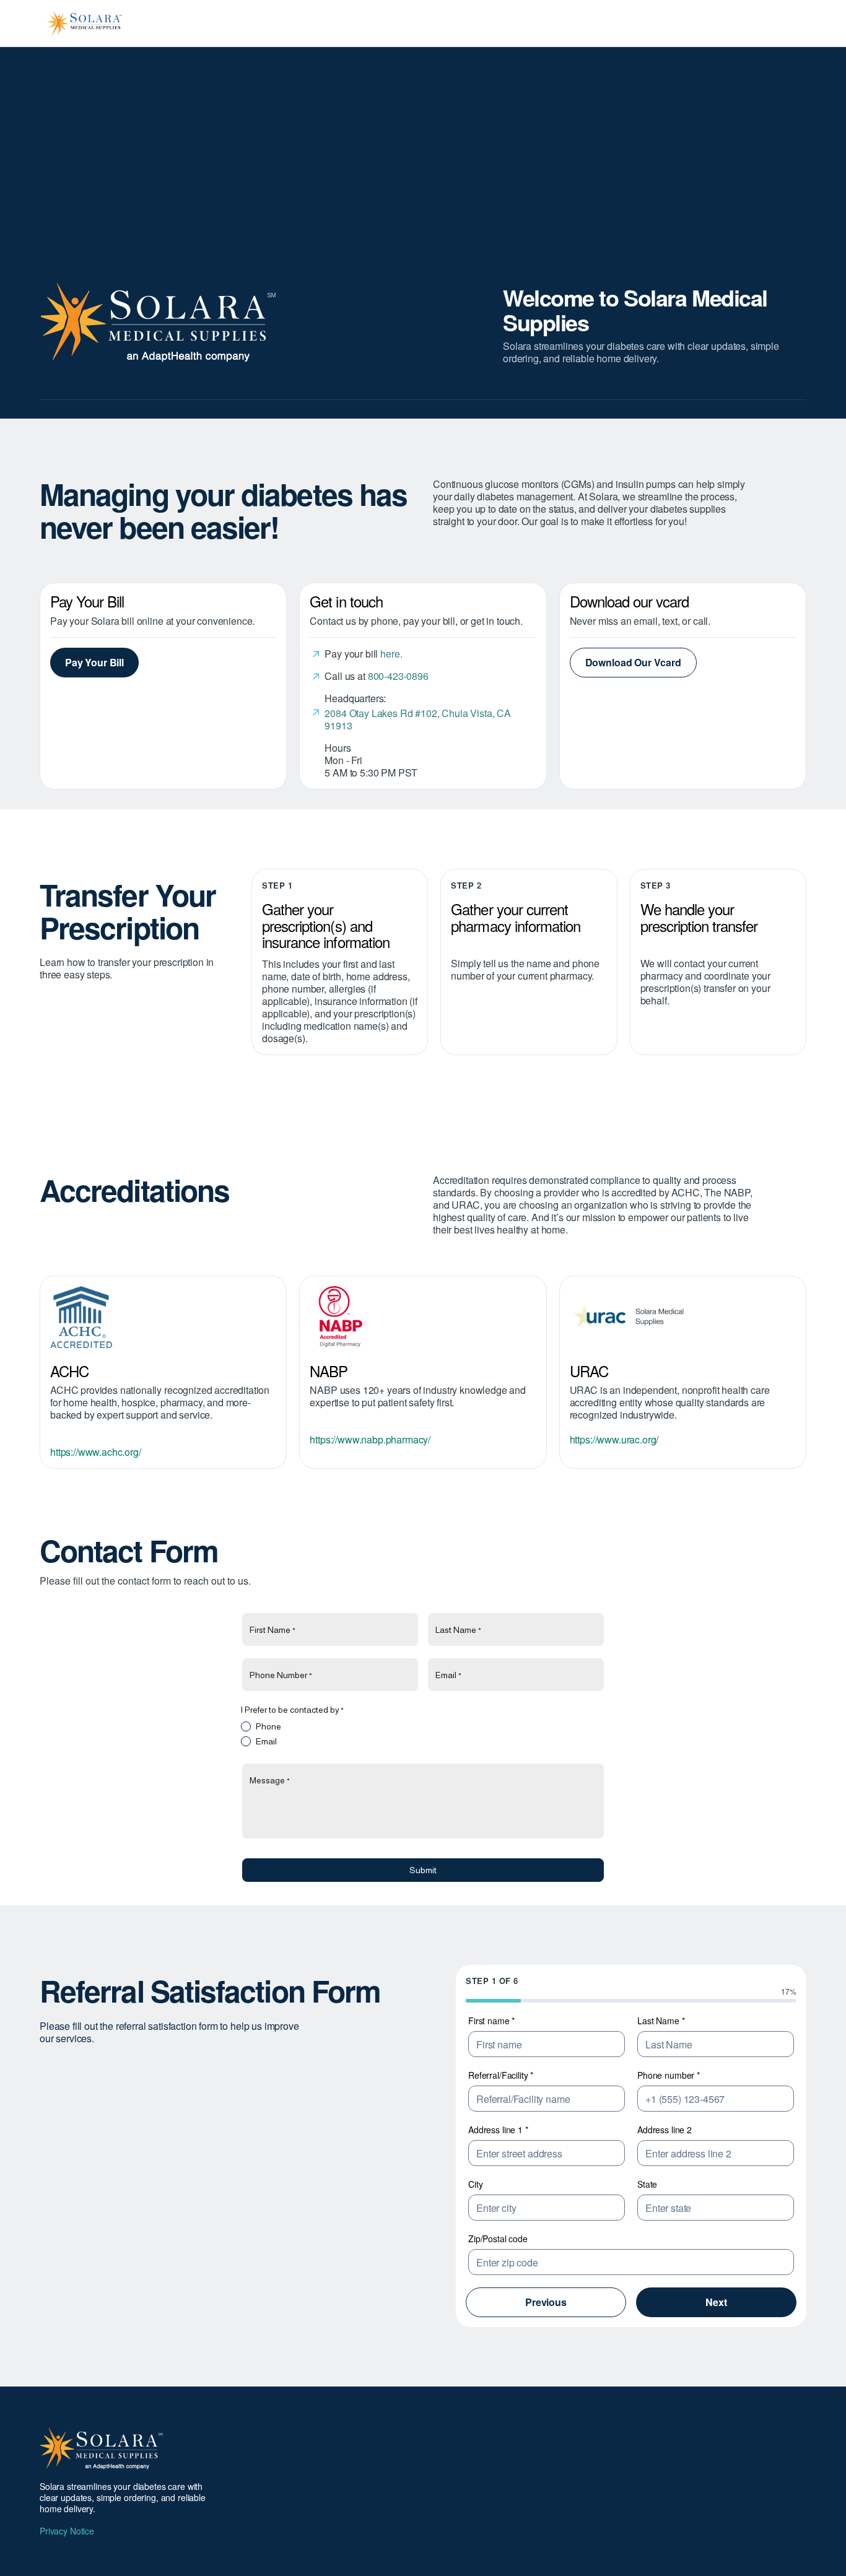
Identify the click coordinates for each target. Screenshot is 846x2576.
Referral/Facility (501, 2075)
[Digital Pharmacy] (423, 1317)
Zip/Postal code (498, 2239)
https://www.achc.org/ (96, 1452)
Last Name (661, 2021)
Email (266, 1741)
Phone (268, 1726)
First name (491, 2021)
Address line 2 (665, 2130)
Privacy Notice (67, 2531)
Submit (423, 1870)
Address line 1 (498, 2130)
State (647, 2184)
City (475, 2184)
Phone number (669, 2075)
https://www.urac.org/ (614, 1439)
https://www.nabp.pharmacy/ (370, 1439)
